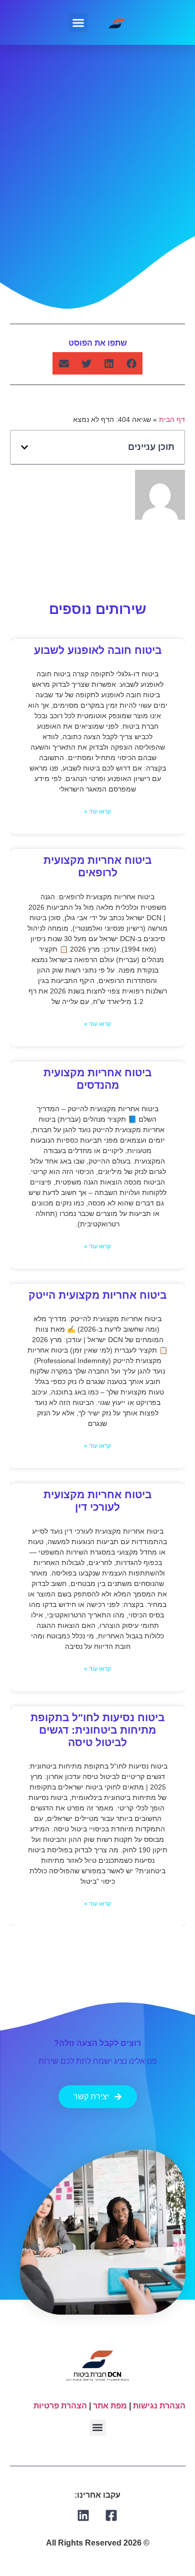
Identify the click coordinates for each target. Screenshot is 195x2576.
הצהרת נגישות (159, 2406)
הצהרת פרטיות (60, 2406)
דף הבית (172, 420)
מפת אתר (110, 2406)
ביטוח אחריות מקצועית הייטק (97, 1295)
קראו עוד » (97, 812)
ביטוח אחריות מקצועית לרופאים (97, 867)
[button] (78, 22)
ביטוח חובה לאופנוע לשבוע (98, 650)
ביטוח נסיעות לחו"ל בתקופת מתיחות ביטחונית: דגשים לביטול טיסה (97, 1730)
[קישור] (111, 2515)
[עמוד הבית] (117, 22)
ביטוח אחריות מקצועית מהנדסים (97, 1079)
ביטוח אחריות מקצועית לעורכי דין (97, 1501)
